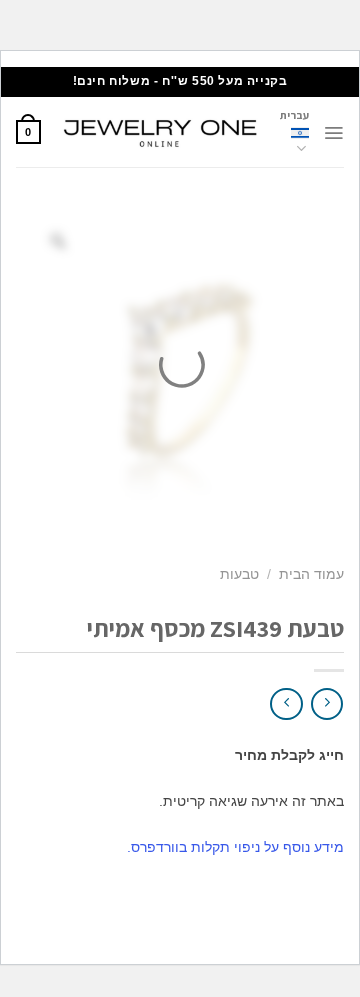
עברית (294, 115)
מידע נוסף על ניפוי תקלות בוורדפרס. (235, 847)
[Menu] (333, 133)
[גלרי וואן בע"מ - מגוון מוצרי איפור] (160, 132)
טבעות (239, 574)
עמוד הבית (311, 574)
